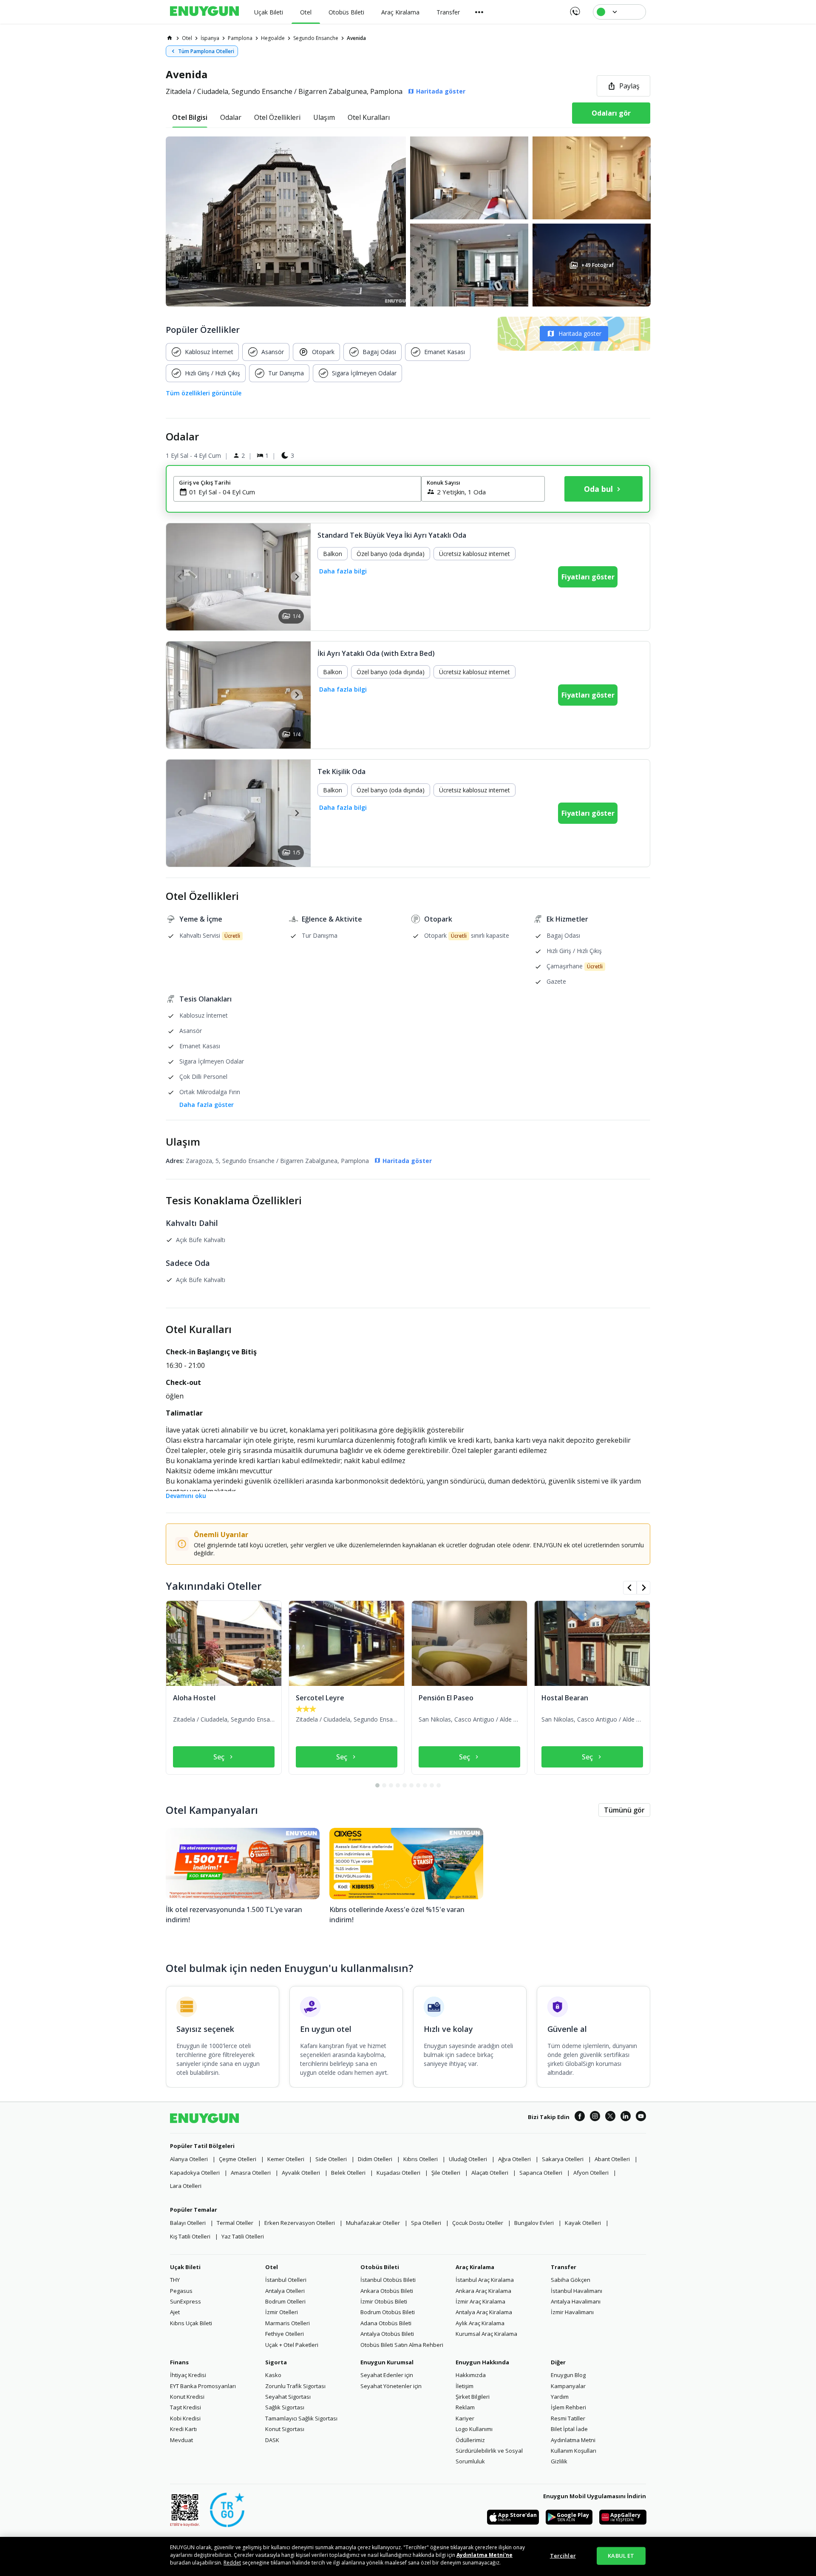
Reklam (465, 2407)
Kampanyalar (568, 2386)
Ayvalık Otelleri (301, 2173)
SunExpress (186, 2301)
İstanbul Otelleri (286, 2280)
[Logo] (204, 12)
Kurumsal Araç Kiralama (486, 2334)
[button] (408, 221)
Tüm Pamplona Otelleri (206, 51)
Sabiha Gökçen (571, 2280)
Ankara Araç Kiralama (483, 2291)
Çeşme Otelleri (238, 2159)
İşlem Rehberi (568, 2407)
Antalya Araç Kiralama (484, 2312)
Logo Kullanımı (474, 2429)
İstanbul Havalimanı (577, 2291)
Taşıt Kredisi (186, 2407)
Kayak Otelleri (583, 2223)
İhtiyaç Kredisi (188, 2375)
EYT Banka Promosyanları (203, 2386)
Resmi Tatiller (568, 2418)
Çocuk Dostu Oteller (478, 2223)
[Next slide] (296, 577)
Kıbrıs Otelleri (421, 2159)
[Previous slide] (180, 577)
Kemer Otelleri (286, 2159)
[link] (170, 38)
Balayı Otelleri (188, 2223)
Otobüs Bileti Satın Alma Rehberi (402, 2345)
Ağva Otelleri (514, 2159)
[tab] (190, 117)
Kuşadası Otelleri (398, 2173)
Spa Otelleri (426, 2223)
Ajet (175, 2312)
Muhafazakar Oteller (373, 2223)
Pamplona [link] (240, 38)
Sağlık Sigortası (285, 2407)
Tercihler (563, 2556)
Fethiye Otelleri (285, 2334)
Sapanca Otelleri (541, 2173)
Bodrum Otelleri (285, 2301)
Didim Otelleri (375, 2159)
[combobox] (302, 492)
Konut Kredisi (187, 2397)
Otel (272, 2267)
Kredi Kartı (183, 2429)
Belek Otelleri (348, 2173)
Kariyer (465, 2418)
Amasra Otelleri (251, 2173)
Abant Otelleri (612, 2159)
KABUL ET (621, 2556)
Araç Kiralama (475, 2267)
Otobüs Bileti (380, 2267)
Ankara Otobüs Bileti (387, 2291)
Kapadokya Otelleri (195, 2173)
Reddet (232, 2563)
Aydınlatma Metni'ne (484, 2555)
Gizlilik (559, 2461)
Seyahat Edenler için (387, 2375)
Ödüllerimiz (470, 2440)
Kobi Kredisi (185, 2418)
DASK (272, 2440)
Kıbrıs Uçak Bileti (191, 2323)
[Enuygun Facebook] (580, 2117)
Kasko (273, 2375)
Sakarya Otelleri (563, 2159)
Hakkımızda (471, 2375)
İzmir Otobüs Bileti (384, 2301)
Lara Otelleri (186, 2186)
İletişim (465, 2386)
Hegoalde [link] (273, 38)
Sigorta (276, 2362)
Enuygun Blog (568, 2375)
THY (175, 2280)
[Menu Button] (479, 12)
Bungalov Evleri (534, 2223)
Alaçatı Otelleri (490, 2173)
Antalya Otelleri (285, 2291)
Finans (179, 2362)
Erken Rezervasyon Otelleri (300, 2223)
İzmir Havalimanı (572, 2312)
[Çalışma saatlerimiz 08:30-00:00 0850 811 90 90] (574, 9)
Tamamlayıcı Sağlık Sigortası (301, 2418)
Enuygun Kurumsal (387, 2362)
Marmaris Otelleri (288, 2323)
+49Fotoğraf (597, 265)
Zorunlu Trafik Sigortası (295, 2386)
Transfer (564, 2267)
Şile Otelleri (446, 2173)
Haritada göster (580, 333)
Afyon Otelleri (591, 2173)
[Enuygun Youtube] (641, 2117)
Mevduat (181, 2440)
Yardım (560, 2397)
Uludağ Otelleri (468, 2159)
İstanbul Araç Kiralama (485, 2280)
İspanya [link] (210, 38)
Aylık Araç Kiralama (480, 2323)
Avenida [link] (356, 38)
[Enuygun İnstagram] (595, 2117)
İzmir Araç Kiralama (480, 2301)
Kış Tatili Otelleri (190, 2236)
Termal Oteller (235, 2223)
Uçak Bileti (185, 2267)
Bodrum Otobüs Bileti (388, 2312)
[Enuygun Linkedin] (626, 2117)
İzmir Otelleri (282, 2312)
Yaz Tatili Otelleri (243, 2236)
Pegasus (181, 2291)
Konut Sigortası (285, 2429)
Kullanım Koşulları (574, 2451)
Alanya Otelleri (189, 2159)
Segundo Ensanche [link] (316, 38)
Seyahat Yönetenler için (391, 2386)
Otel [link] (187, 38)
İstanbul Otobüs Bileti (388, 2280)
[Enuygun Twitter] (610, 2117)
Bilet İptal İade (569, 2429)
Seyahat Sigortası (288, 2397)
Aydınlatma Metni (573, 2440)
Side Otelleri (331, 2159)
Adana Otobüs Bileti (386, 2323)
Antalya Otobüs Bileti (387, 2334)
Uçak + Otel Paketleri (292, 2345)
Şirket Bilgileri (473, 2397)
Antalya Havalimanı (576, 2301)
